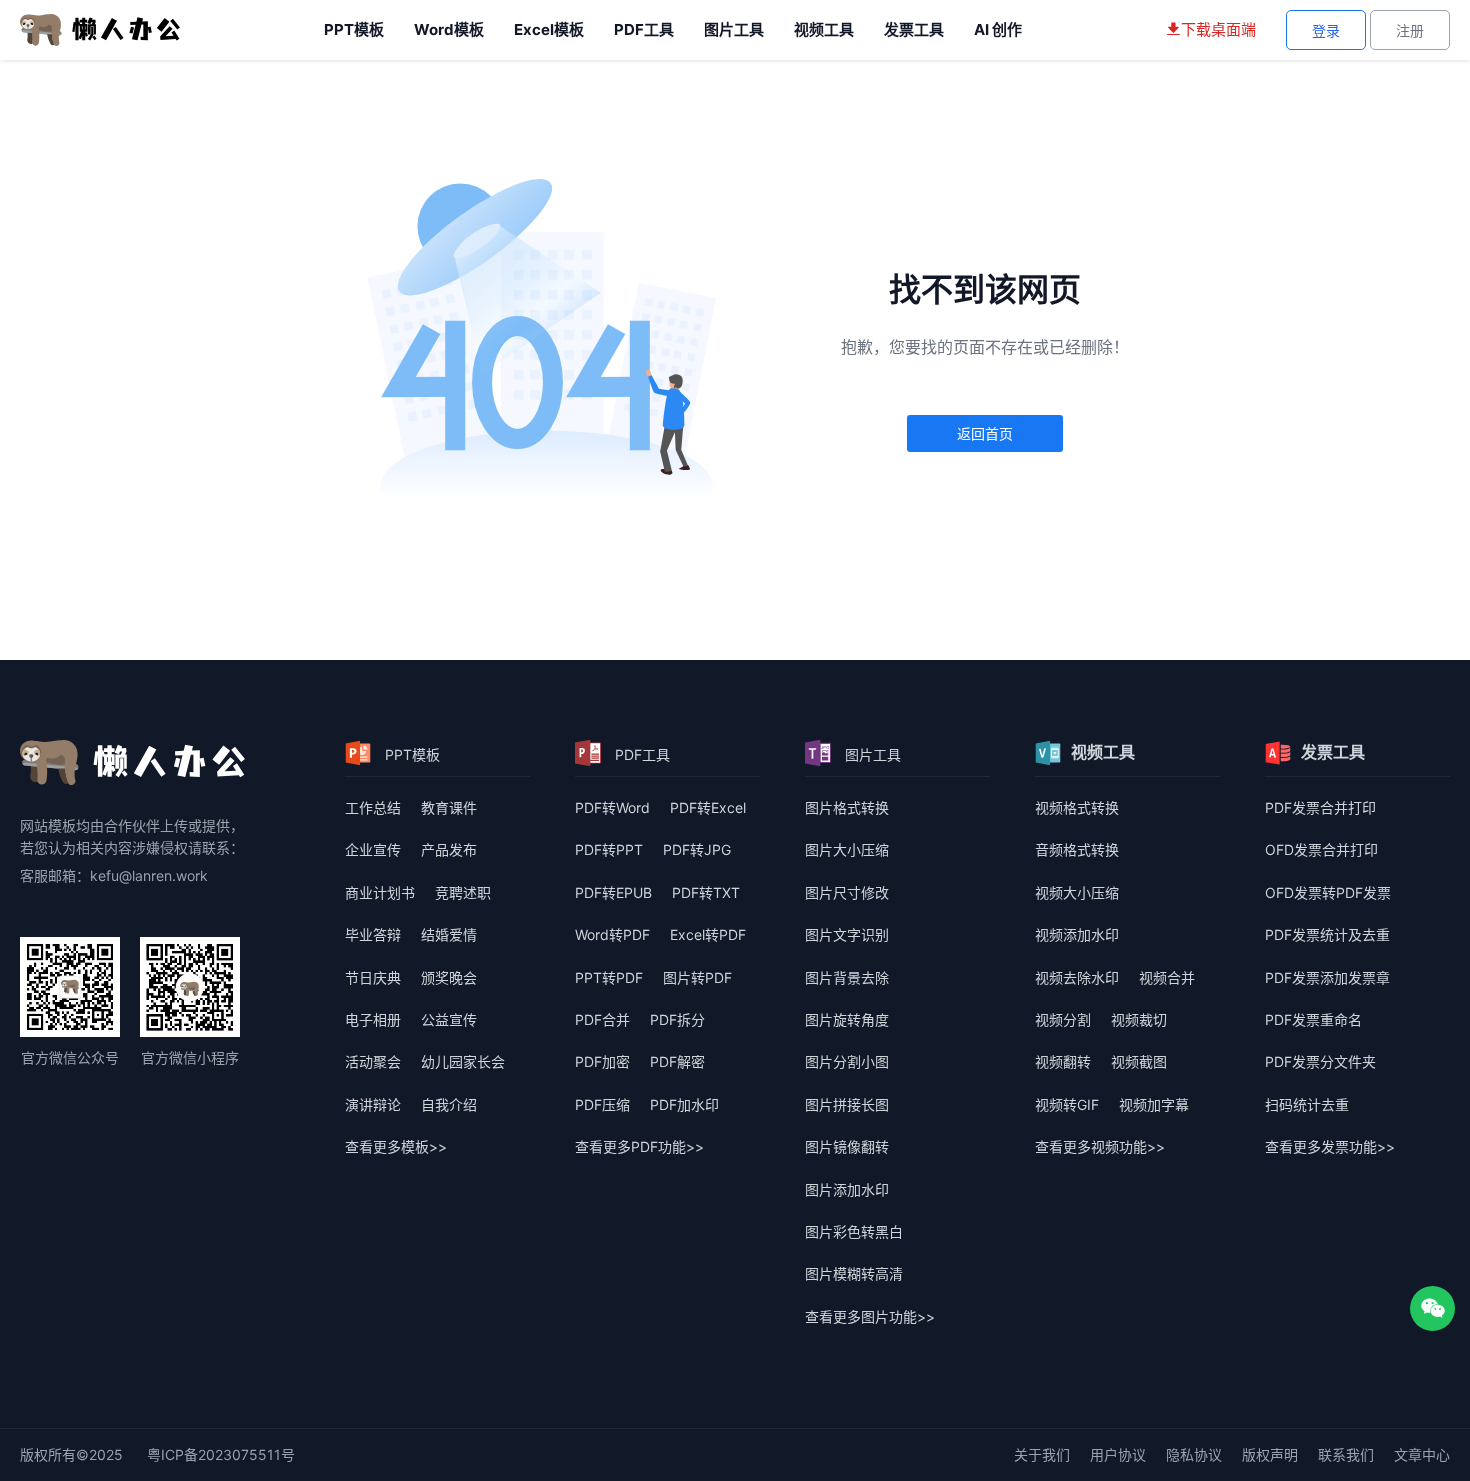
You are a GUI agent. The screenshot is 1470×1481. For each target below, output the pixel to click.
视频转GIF (1067, 1104)
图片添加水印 (847, 1189)
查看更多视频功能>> (1100, 1146)
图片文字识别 (847, 934)
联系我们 (1346, 1454)
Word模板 (449, 29)
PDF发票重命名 (1313, 1019)
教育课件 (449, 807)
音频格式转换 (1077, 849)
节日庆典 (373, 977)
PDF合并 (602, 1019)
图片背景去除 (847, 977)
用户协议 (1118, 1454)
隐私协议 (1194, 1454)
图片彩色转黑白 (854, 1231)
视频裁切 (1139, 1019)
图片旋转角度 (847, 1019)
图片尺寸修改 (847, 892)
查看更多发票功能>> (1330, 1146)
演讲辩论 (373, 1104)
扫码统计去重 (1307, 1104)
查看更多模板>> (396, 1146)
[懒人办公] (100, 28)
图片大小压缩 (847, 849)
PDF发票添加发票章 (1327, 977)
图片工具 (734, 29)
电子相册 (373, 1019)
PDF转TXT (706, 892)
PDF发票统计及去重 (1327, 934)
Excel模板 (549, 29)
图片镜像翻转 (847, 1146)
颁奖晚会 (449, 977)
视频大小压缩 (1077, 892)
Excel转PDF (708, 934)
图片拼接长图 (847, 1104)
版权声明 (1270, 1454)
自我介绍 (449, 1104)
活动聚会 (373, 1061)
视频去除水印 (1077, 977)
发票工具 (914, 29)
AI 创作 (998, 29)
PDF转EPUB (613, 892)
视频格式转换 (1077, 807)
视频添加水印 (1077, 934)
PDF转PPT (609, 849)
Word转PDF (612, 934)
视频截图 (1139, 1061)
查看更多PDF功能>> (639, 1146)
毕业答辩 (373, 934)
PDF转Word (612, 807)
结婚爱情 (449, 934)
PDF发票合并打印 (1320, 807)
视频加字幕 (1154, 1104)
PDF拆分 (677, 1019)
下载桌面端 (1218, 29)
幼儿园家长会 (463, 1061)
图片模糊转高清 (854, 1273)
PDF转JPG (697, 849)
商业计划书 (380, 892)
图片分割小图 (847, 1061)
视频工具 (824, 29)
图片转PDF (697, 977)
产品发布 (449, 849)
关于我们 (1042, 1454)
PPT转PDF (609, 977)
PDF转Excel (708, 807)
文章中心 (1422, 1454)
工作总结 (373, 807)
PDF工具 (644, 29)
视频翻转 (1063, 1061)
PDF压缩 (602, 1104)
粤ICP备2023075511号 (221, 1454)
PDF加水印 (684, 1104)
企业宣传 (373, 849)
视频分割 (1063, 1019)
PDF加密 (602, 1061)
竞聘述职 (463, 892)
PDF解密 (677, 1061)
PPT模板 (354, 29)
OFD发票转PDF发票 (1328, 892)
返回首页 (985, 433)
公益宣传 (449, 1019)
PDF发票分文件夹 (1320, 1061)
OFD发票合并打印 (1321, 849)
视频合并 (1167, 977)
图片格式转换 (847, 807)
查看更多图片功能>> (870, 1316)
